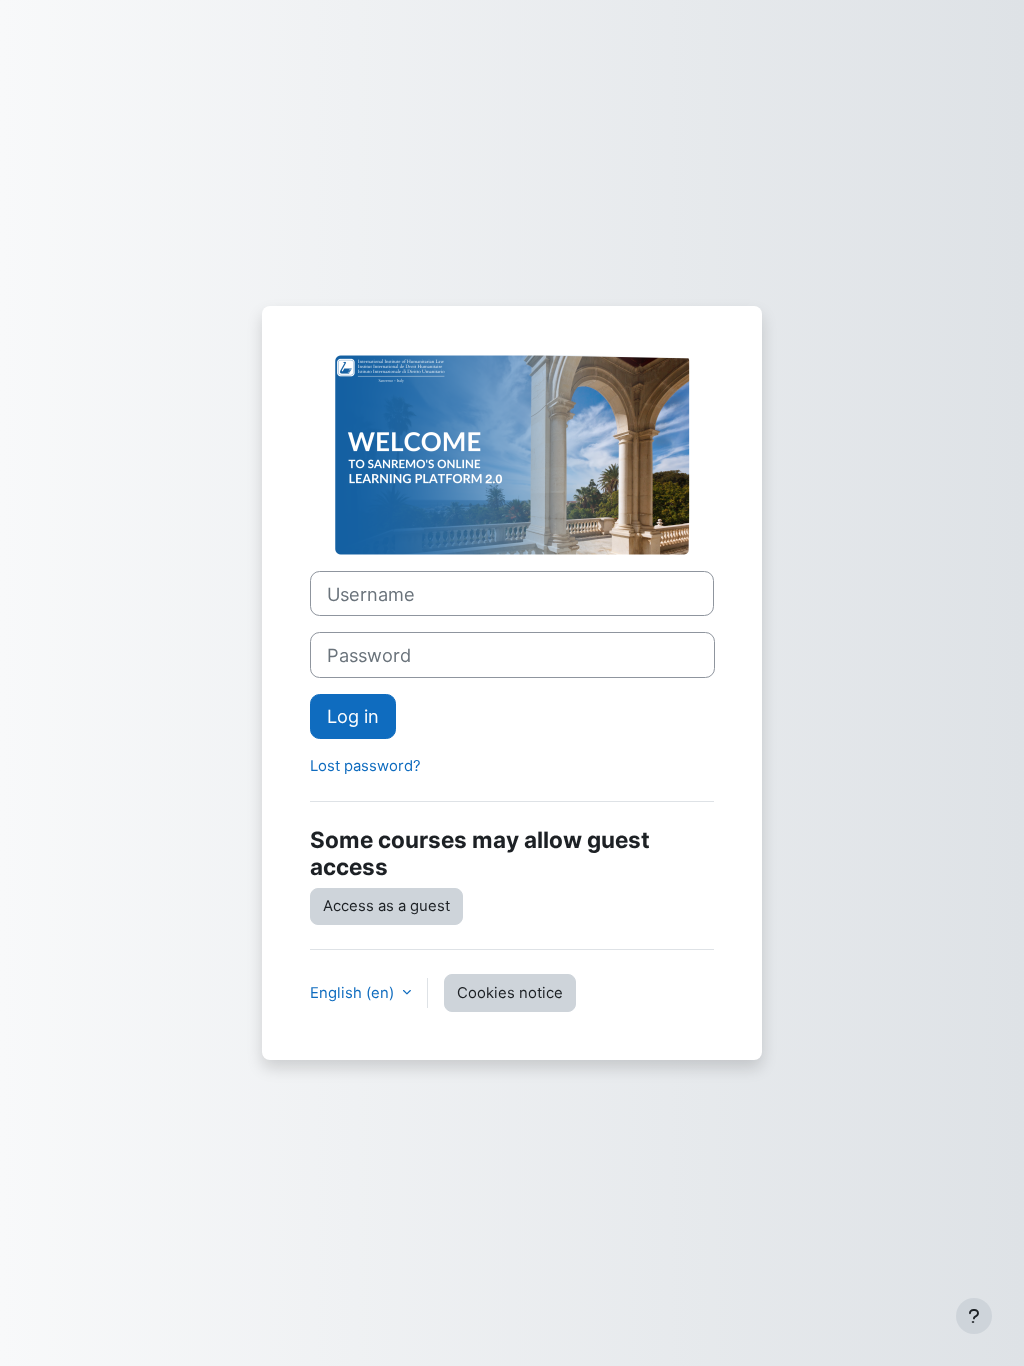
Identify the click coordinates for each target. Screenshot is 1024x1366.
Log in (353, 716)
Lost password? (365, 766)
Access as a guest (386, 906)
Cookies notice (510, 993)
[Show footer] (974, 1316)
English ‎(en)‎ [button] (354, 993)
